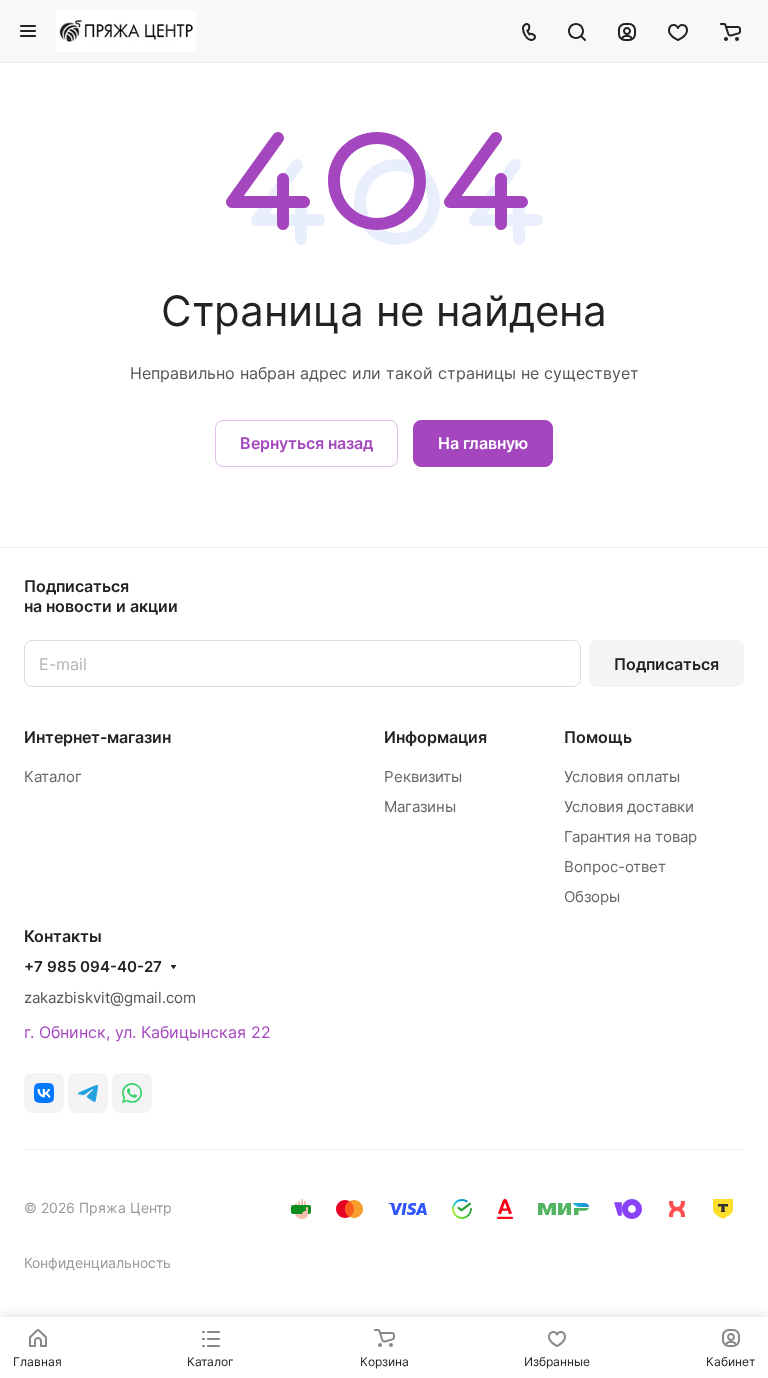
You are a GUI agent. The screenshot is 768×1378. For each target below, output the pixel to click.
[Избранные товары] (678, 31)
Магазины (420, 806)
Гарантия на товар (630, 836)
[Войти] (627, 31)
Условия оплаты (622, 776)
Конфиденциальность (97, 1262)
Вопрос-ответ (615, 866)
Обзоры (592, 896)
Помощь (598, 737)
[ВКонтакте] (44, 1093)
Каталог (53, 776)
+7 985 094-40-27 (93, 967)
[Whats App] (132, 1093)
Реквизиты (423, 776)
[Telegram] (88, 1093)
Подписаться (666, 664)
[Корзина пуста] (730, 31)
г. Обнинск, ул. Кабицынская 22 (147, 1032)
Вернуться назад (306, 443)
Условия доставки (629, 806)
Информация (435, 737)
